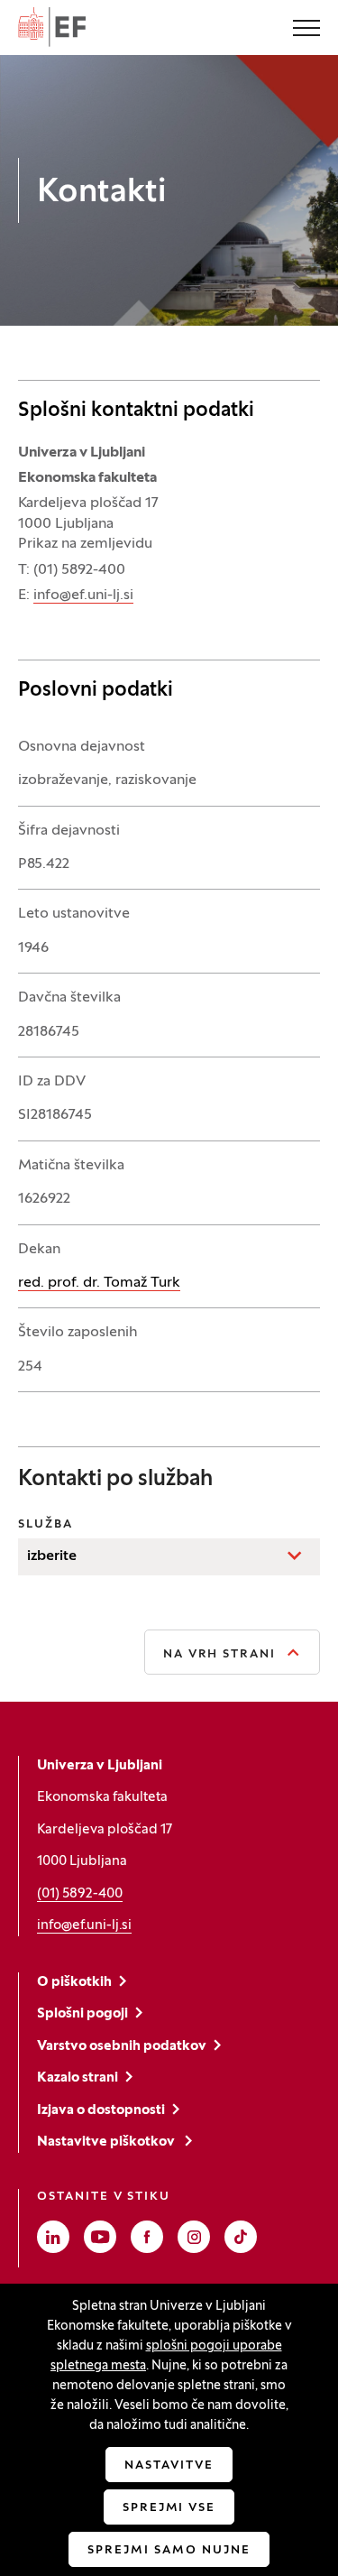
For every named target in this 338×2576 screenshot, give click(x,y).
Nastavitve (169, 2466)
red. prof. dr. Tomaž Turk (99, 1283)
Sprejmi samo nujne (169, 2551)
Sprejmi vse (169, 2508)
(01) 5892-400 (80, 1894)
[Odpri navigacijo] (306, 30)
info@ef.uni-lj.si (83, 596)
